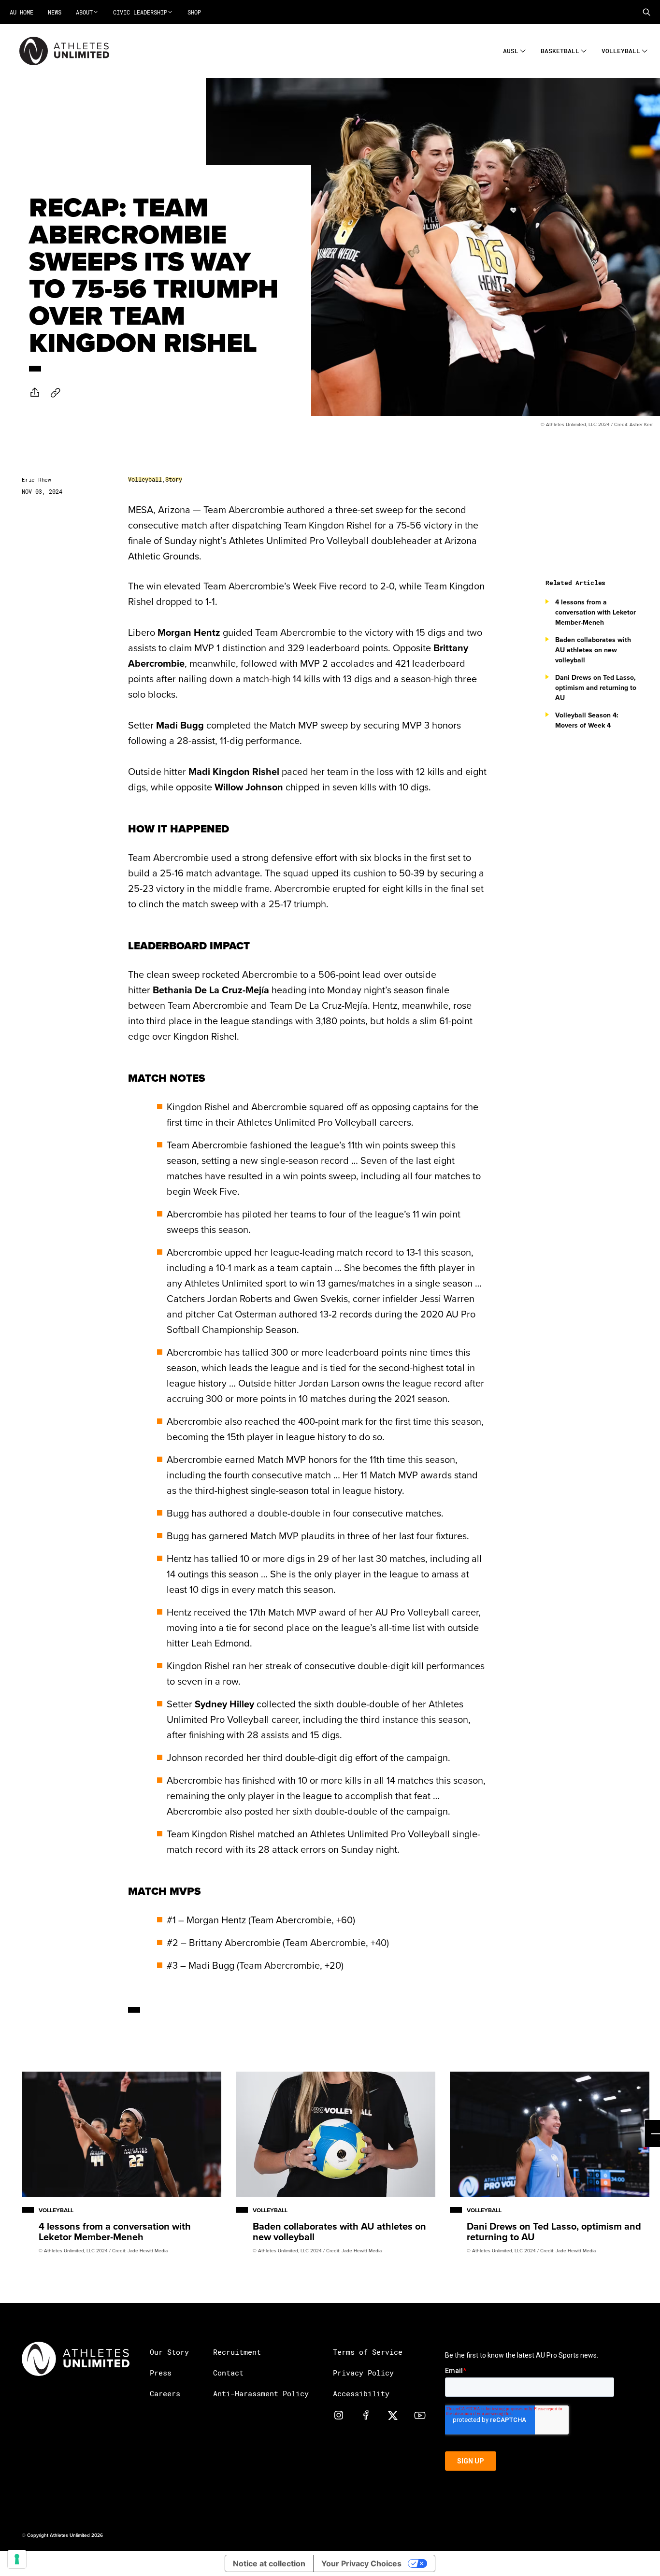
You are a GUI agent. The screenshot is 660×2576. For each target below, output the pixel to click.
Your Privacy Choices (361, 2563)
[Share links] (35, 392)
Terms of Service (368, 2352)
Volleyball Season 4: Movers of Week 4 (587, 720)
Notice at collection (269, 2563)
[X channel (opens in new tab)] (393, 2415)
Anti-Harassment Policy (261, 2393)
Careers (165, 2393)
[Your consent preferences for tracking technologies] (17, 2559)
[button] (646, 12)
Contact (228, 2373)
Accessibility (361, 2393)
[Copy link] (56, 393)
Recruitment (237, 2352)
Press (161, 2373)
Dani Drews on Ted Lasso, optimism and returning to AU (596, 687)
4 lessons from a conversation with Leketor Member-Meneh (595, 612)
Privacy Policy (363, 2373)
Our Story (169, 2352)
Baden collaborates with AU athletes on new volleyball (593, 650)
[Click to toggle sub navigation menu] (523, 50)
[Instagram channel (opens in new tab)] (339, 2415)
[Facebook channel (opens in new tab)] (366, 2415)
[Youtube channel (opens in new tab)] (420, 2415)
